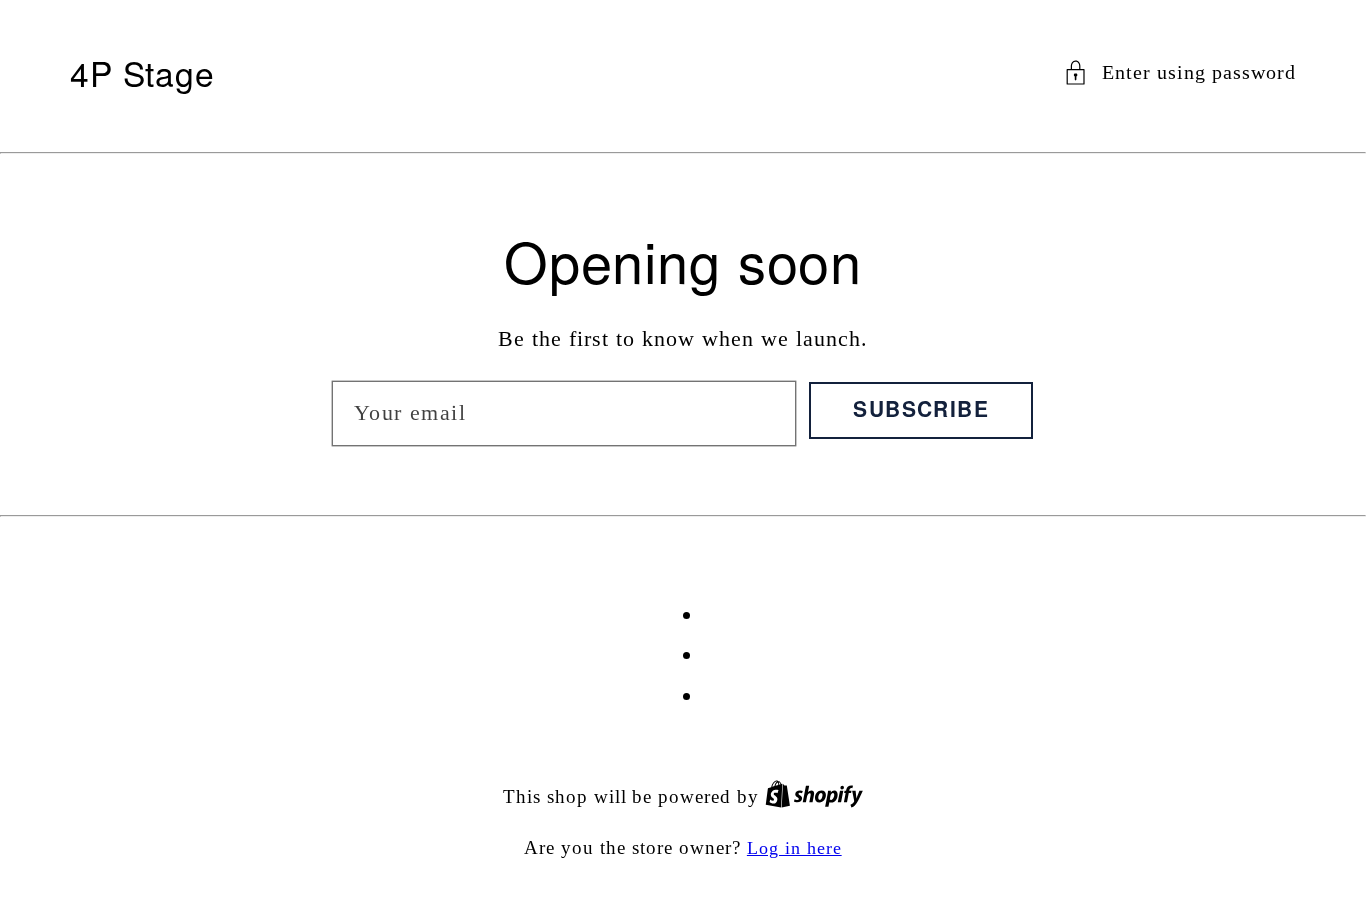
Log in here (794, 848)
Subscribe (921, 408)
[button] (1179, 72)
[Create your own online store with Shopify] (814, 797)
